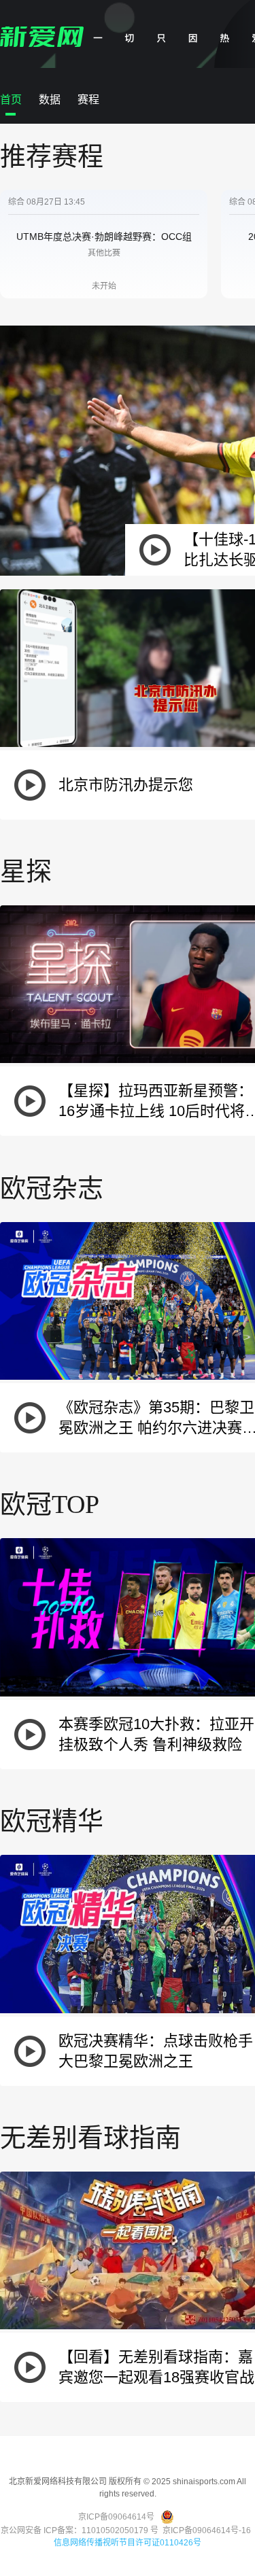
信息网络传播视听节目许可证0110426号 (128, 2543)
